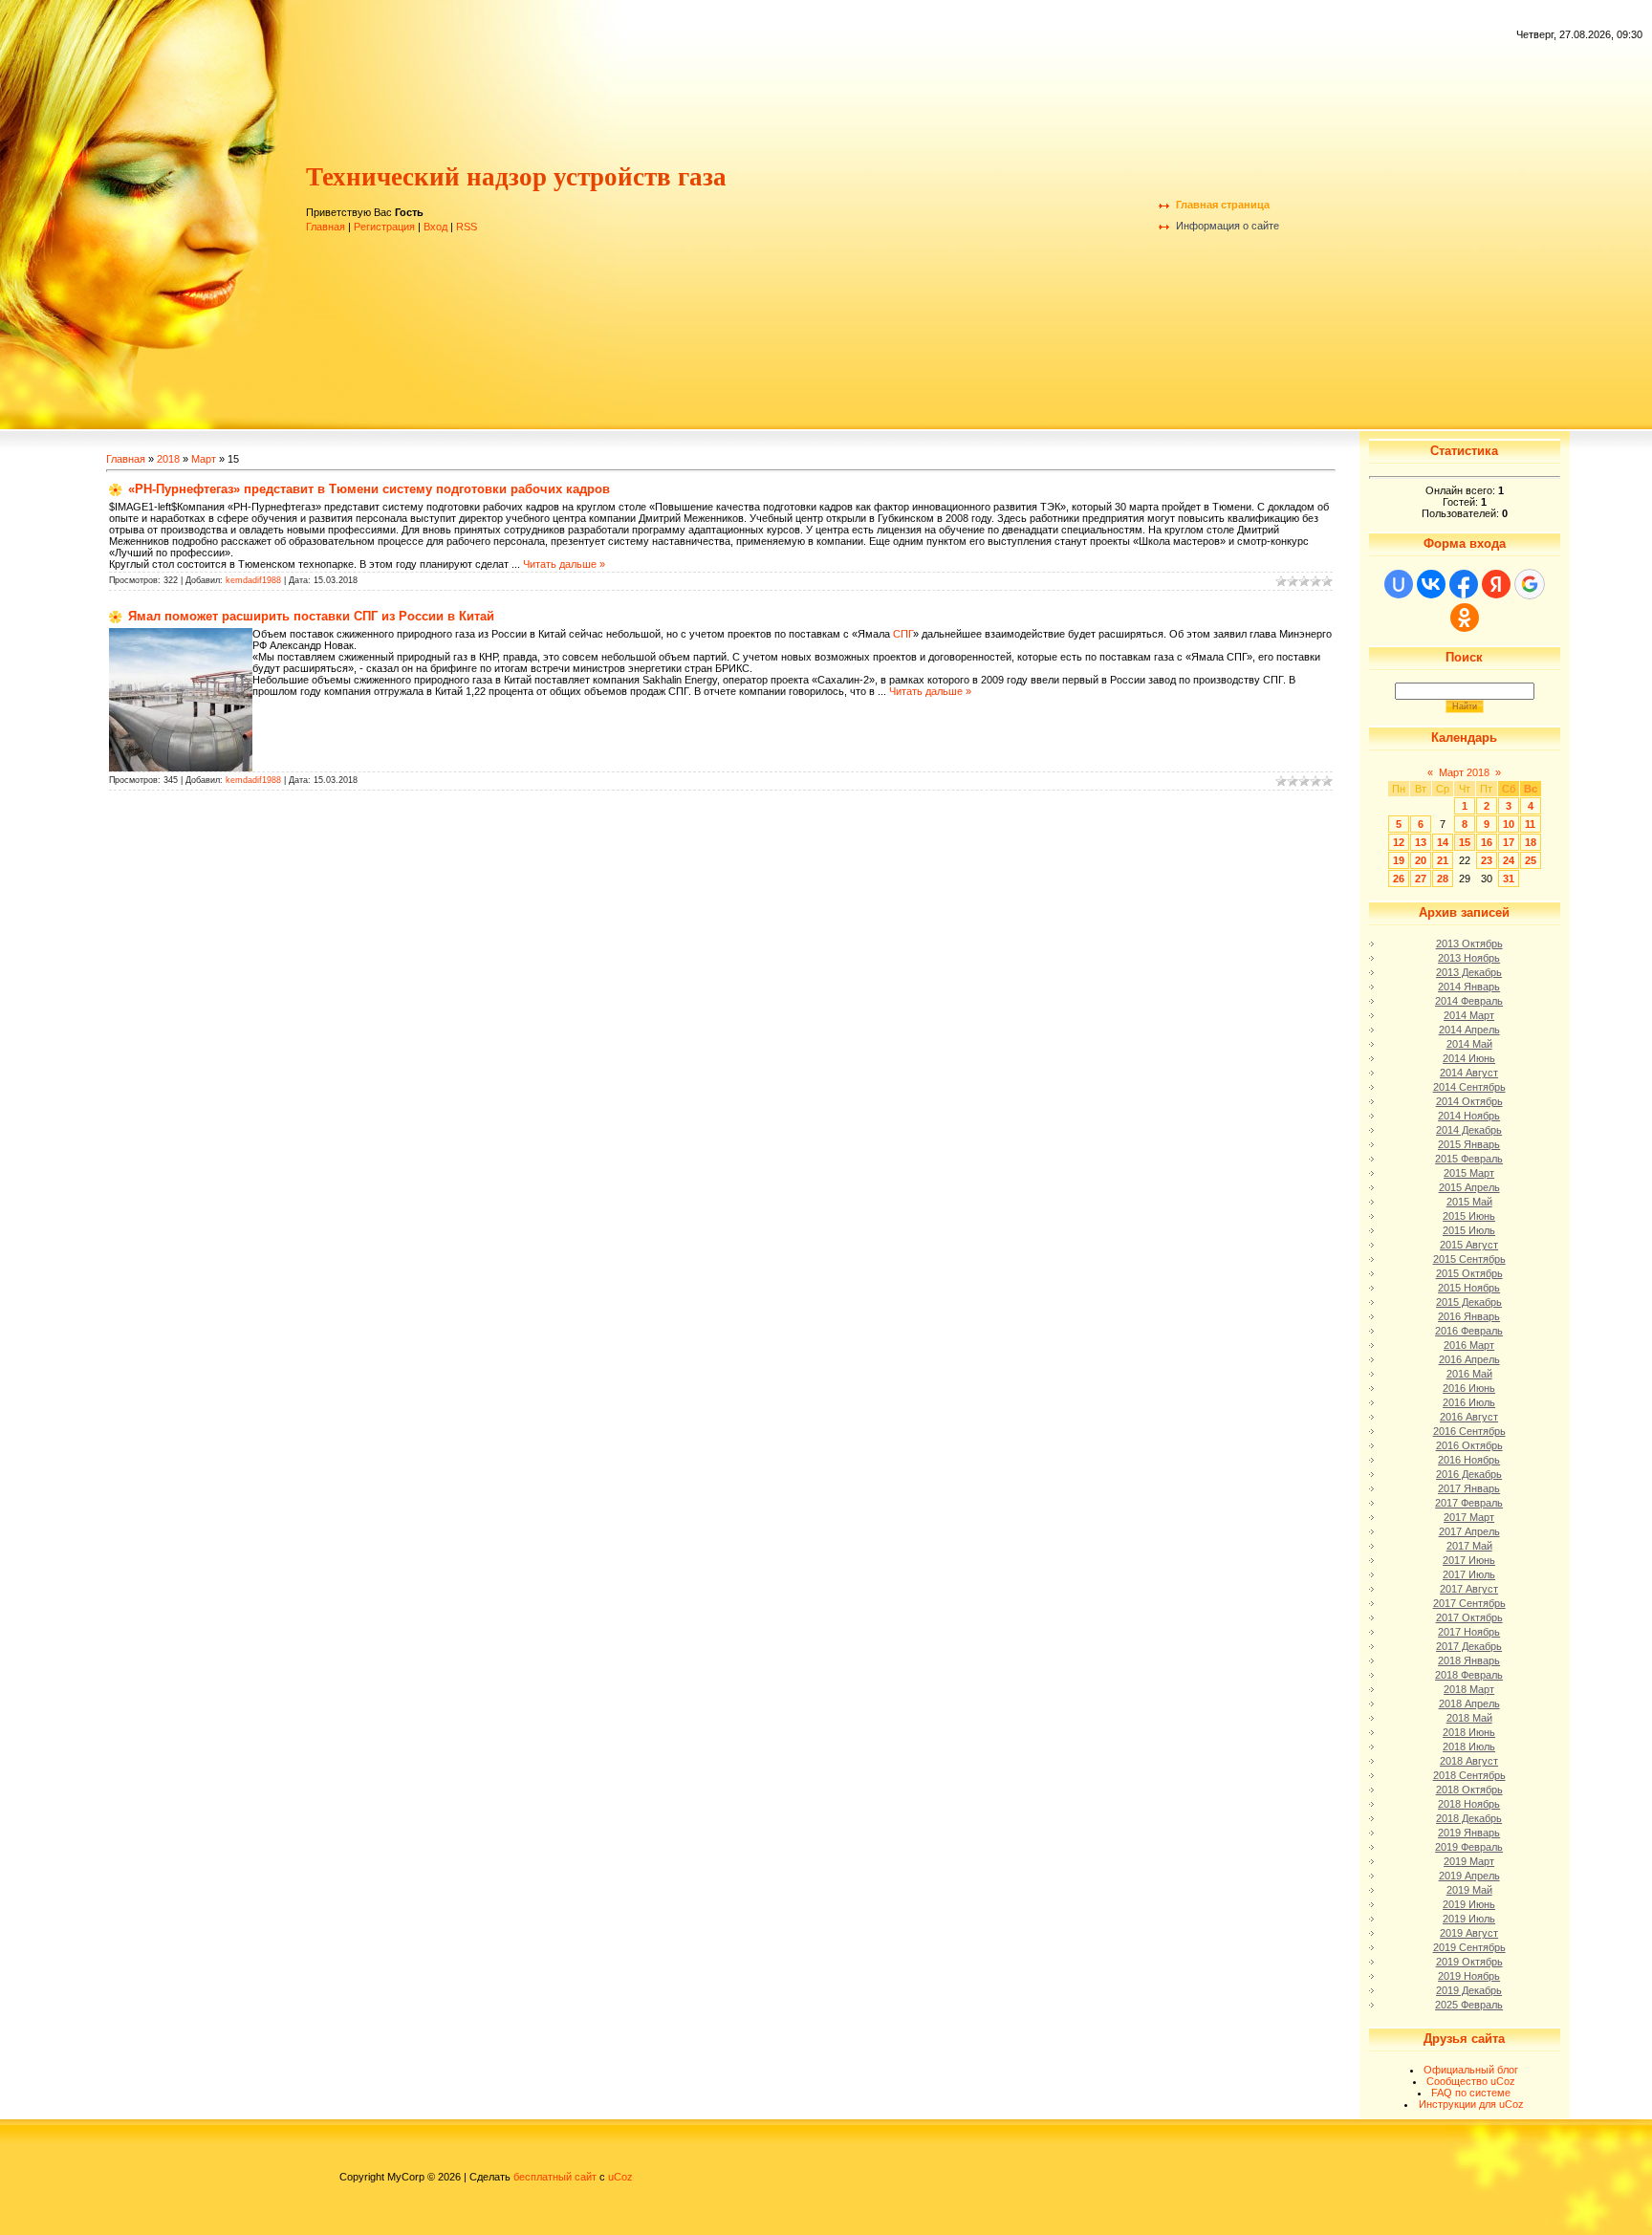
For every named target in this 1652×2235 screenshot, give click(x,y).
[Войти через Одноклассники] (1465, 618)
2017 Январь (1469, 1488)
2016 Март (1469, 1345)
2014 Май (1469, 1044)
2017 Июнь (1469, 1560)
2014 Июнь (1469, 1058)
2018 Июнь (1469, 1732)
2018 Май (1469, 1718)
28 (1443, 879)
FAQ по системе (1471, 2093)
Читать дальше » (564, 564)
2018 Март (1469, 1689)
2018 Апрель (1469, 1703)
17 (1509, 842)
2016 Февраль (1469, 1331)
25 (1531, 860)
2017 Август (1469, 1589)
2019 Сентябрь (1469, 1947)
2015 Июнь (1469, 1216)
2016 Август (1469, 1417)
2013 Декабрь (1469, 972)
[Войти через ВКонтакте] (1431, 584)
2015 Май (1469, 1202)
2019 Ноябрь (1469, 1976)
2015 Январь (1469, 1144)
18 (1531, 842)
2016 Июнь (1469, 1388)
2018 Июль (1469, 1747)
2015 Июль (1469, 1230)
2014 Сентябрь (1469, 1087)
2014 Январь (1469, 987)
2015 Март (1469, 1173)
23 (1487, 860)
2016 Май (1469, 1374)
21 (1443, 860)
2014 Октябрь (1469, 1101)
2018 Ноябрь (1469, 1804)
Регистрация (384, 227)
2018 (168, 459)
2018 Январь (1469, 1660)
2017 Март (1469, 1517)
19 (1399, 860)
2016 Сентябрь (1469, 1431)
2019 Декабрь (1469, 1990)
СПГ (903, 634)
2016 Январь (1469, 1316)
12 (1399, 842)
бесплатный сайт (555, 2177)
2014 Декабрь (1469, 1130)
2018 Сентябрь (1469, 1775)
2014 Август (1469, 1073)
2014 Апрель (1469, 1030)
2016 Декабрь (1469, 1474)
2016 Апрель (1469, 1359)
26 (1399, 879)
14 (1443, 842)
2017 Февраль (1469, 1503)
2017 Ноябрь (1469, 1632)
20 (1421, 860)
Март (204, 459)
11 (1530, 824)
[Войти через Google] (1530, 584)
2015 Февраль (1469, 1159)
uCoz (620, 2177)
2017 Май (1469, 1546)
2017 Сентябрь (1469, 1603)
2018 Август (1469, 1761)
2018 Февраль (1469, 1675)
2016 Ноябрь (1469, 1460)
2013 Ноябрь (1469, 958)
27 (1421, 879)
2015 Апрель (1469, 1187)
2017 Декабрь (1469, 1646)
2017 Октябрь (1469, 1617)
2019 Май (1469, 1890)
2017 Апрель (1469, 1531)
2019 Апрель (1469, 1876)
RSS (467, 227)
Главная (326, 227)
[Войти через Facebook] (1464, 584)
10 (1509, 824)
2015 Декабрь (1469, 1302)
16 (1487, 842)
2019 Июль (1469, 1919)
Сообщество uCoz (1471, 2081)
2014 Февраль (1469, 1001)
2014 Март (1469, 1015)
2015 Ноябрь (1469, 1288)
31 (1509, 879)
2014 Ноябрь (1469, 1116)
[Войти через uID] (1399, 584)
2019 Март (1469, 1861)
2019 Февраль (1469, 1847)
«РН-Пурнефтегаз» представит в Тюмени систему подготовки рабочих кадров (369, 489)
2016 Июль (1469, 1402)
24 (1509, 860)
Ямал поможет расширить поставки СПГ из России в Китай (311, 616)
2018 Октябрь (1469, 1790)
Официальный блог (1471, 2070)
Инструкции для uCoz (1471, 2104)
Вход (435, 227)
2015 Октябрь (1469, 1273)
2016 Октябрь (1469, 1445)
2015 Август (1469, 1245)
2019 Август (1469, 1933)
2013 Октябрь (1469, 944)
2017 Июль (1469, 1574)
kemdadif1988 (253, 580)
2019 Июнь (1469, 1904)
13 (1421, 842)
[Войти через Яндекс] (1496, 584)
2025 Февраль (1469, 2005)
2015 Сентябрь (1469, 1259)
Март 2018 (1464, 772)
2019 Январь (1469, 1833)
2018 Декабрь (1469, 1818)
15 (1465, 842)
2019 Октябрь (1469, 1962)
